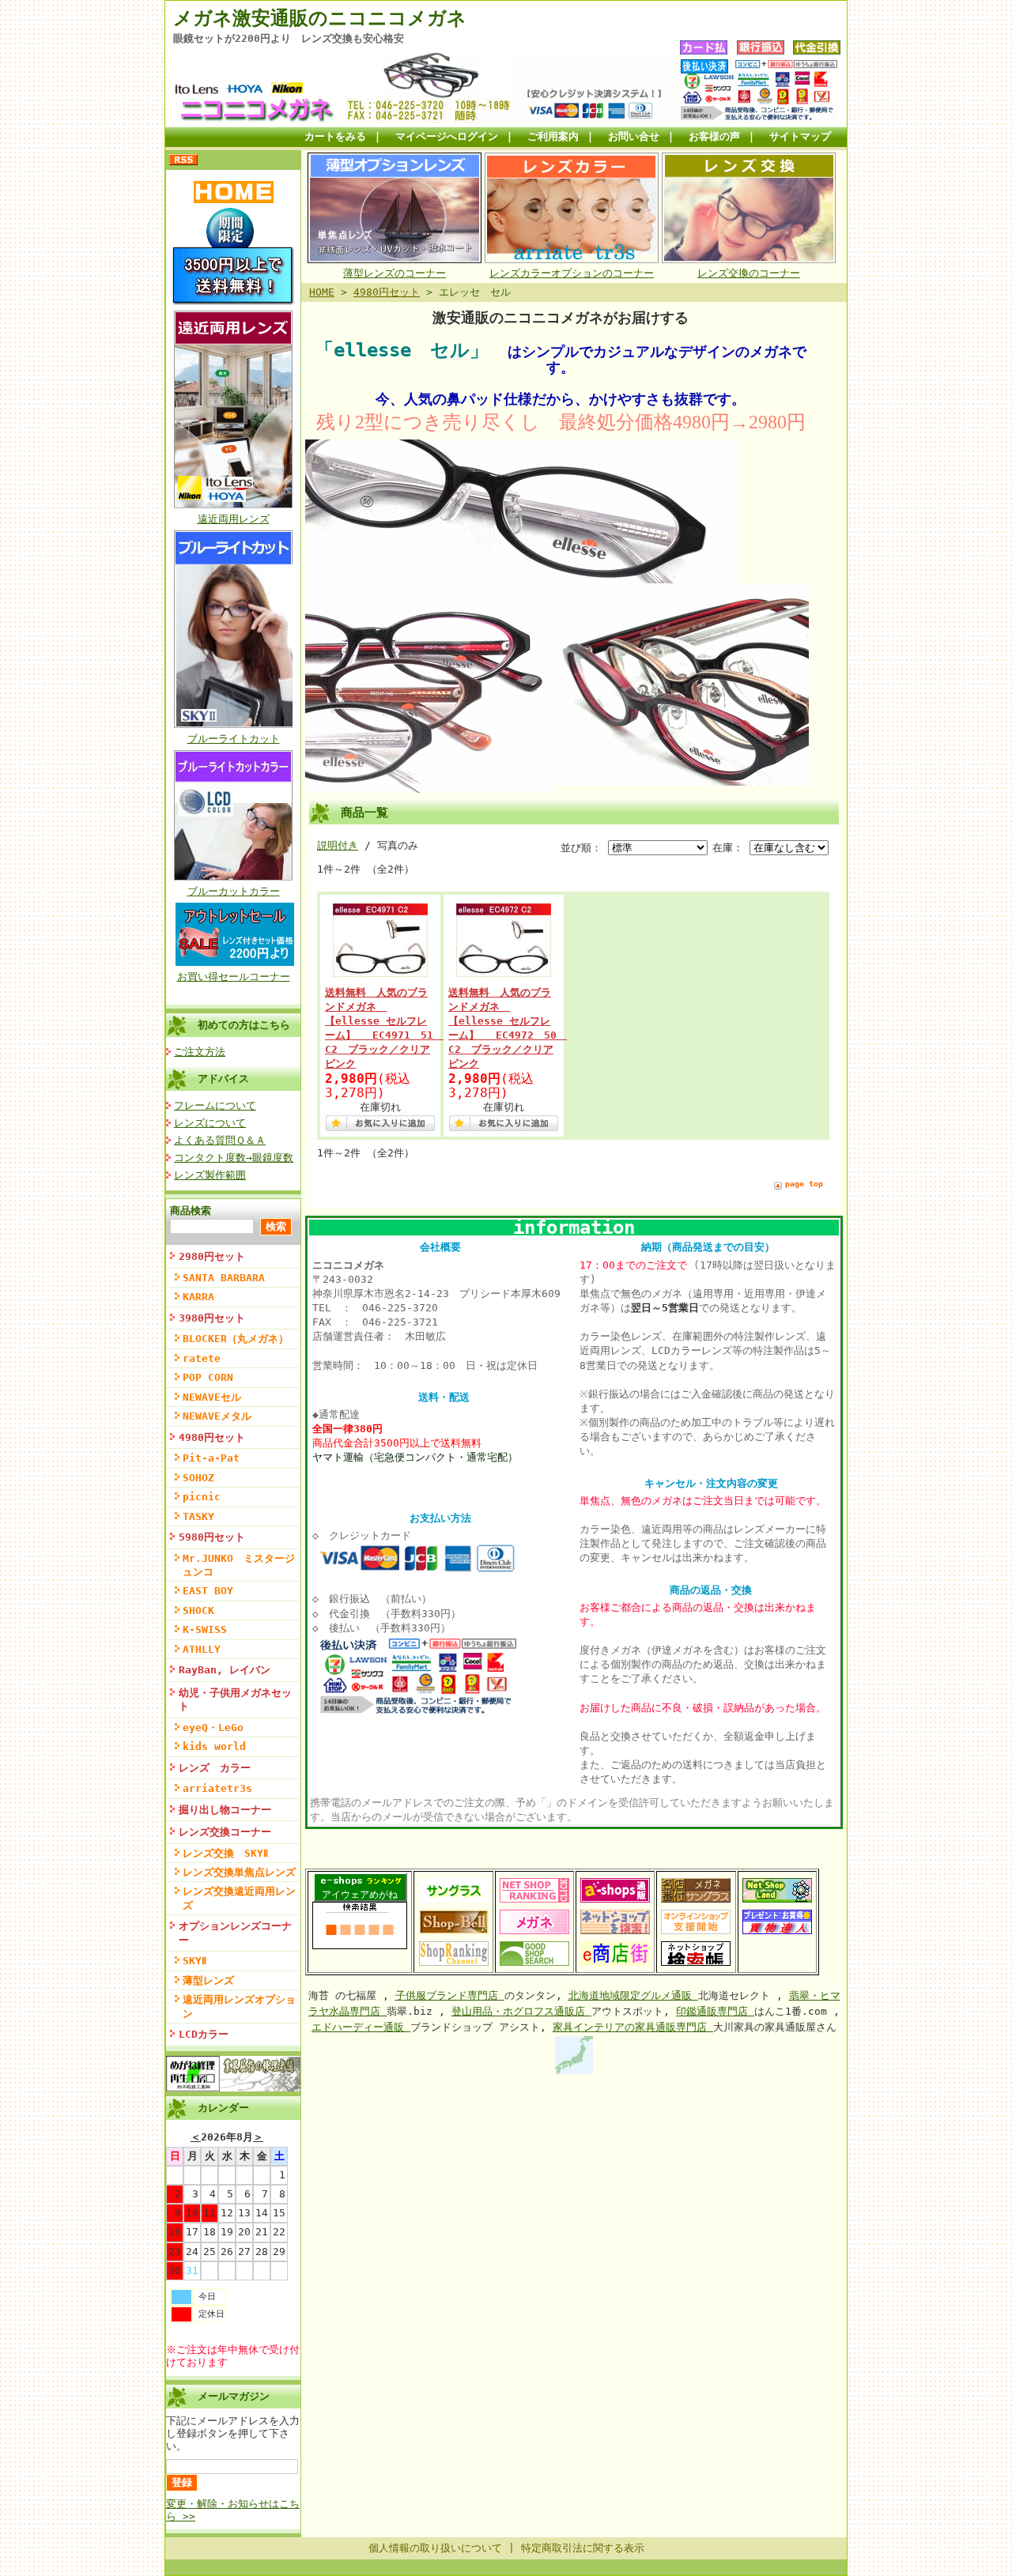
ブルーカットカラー (234, 891)
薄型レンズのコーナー (395, 273)
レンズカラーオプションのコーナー (572, 273)
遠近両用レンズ (234, 519)
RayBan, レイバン (225, 1670)
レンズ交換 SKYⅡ (225, 1853)
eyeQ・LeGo (213, 1727)
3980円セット (212, 1318)
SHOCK (198, 1610)
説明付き (338, 845)
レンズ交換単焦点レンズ (239, 1872)
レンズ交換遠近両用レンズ (239, 1898)
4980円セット (212, 1437)
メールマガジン (234, 2396)
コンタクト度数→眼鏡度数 (234, 1158)
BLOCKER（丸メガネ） (236, 1339)
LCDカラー (204, 2034)
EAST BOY (208, 1591)
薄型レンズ (208, 1980)
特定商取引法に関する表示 (583, 2548)
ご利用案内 (553, 136)
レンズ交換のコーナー (749, 273)
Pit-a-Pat (211, 1458)
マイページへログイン (447, 136)
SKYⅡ (194, 1961)
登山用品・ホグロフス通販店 (521, 2011)
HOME (322, 292)
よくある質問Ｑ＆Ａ (220, 1140)
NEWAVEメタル (217, 1416)
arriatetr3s (217, 1788)
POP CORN (208, 1377)
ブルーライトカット (234, 739)
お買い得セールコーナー (234, 977)
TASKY (198, 1516)
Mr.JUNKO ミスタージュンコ (239, 1565)
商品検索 (191, 1211)
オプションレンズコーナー (235, 1933)
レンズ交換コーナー (225, 1832)
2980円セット (212, 1256)
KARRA (198, 1297)
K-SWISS (205, 1629)
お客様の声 (714, 136)
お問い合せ (634, 136)
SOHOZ (198, 1478)
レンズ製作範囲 (210, 1175)
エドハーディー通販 (361, 2027)
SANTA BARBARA (224, 1278)
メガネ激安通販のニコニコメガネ (320, 18)
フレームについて (215, 1105)
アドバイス (223, 1079)
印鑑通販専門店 (715, 2011)
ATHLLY (202, 1649)
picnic (202, 1497)
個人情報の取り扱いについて (435, 2548)
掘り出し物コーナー (225, 1810)
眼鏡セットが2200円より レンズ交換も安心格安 (289, 38)
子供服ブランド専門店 (450, 1995)
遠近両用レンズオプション (239, 2006)
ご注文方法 (200, 1052)
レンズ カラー (215, 1768)
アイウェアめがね (360, 1895)
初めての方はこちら (244, 1025)
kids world (214, 1746)
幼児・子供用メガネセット (235, 1699)
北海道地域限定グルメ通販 (633, 1995)
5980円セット (212, 1537)
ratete (202, 1358)
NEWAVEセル (212, 1397)
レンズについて (210, 1123)
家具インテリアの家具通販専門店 (633, 2027)
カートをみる (335, 136)
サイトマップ (800, 136)
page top (804, 1184)
